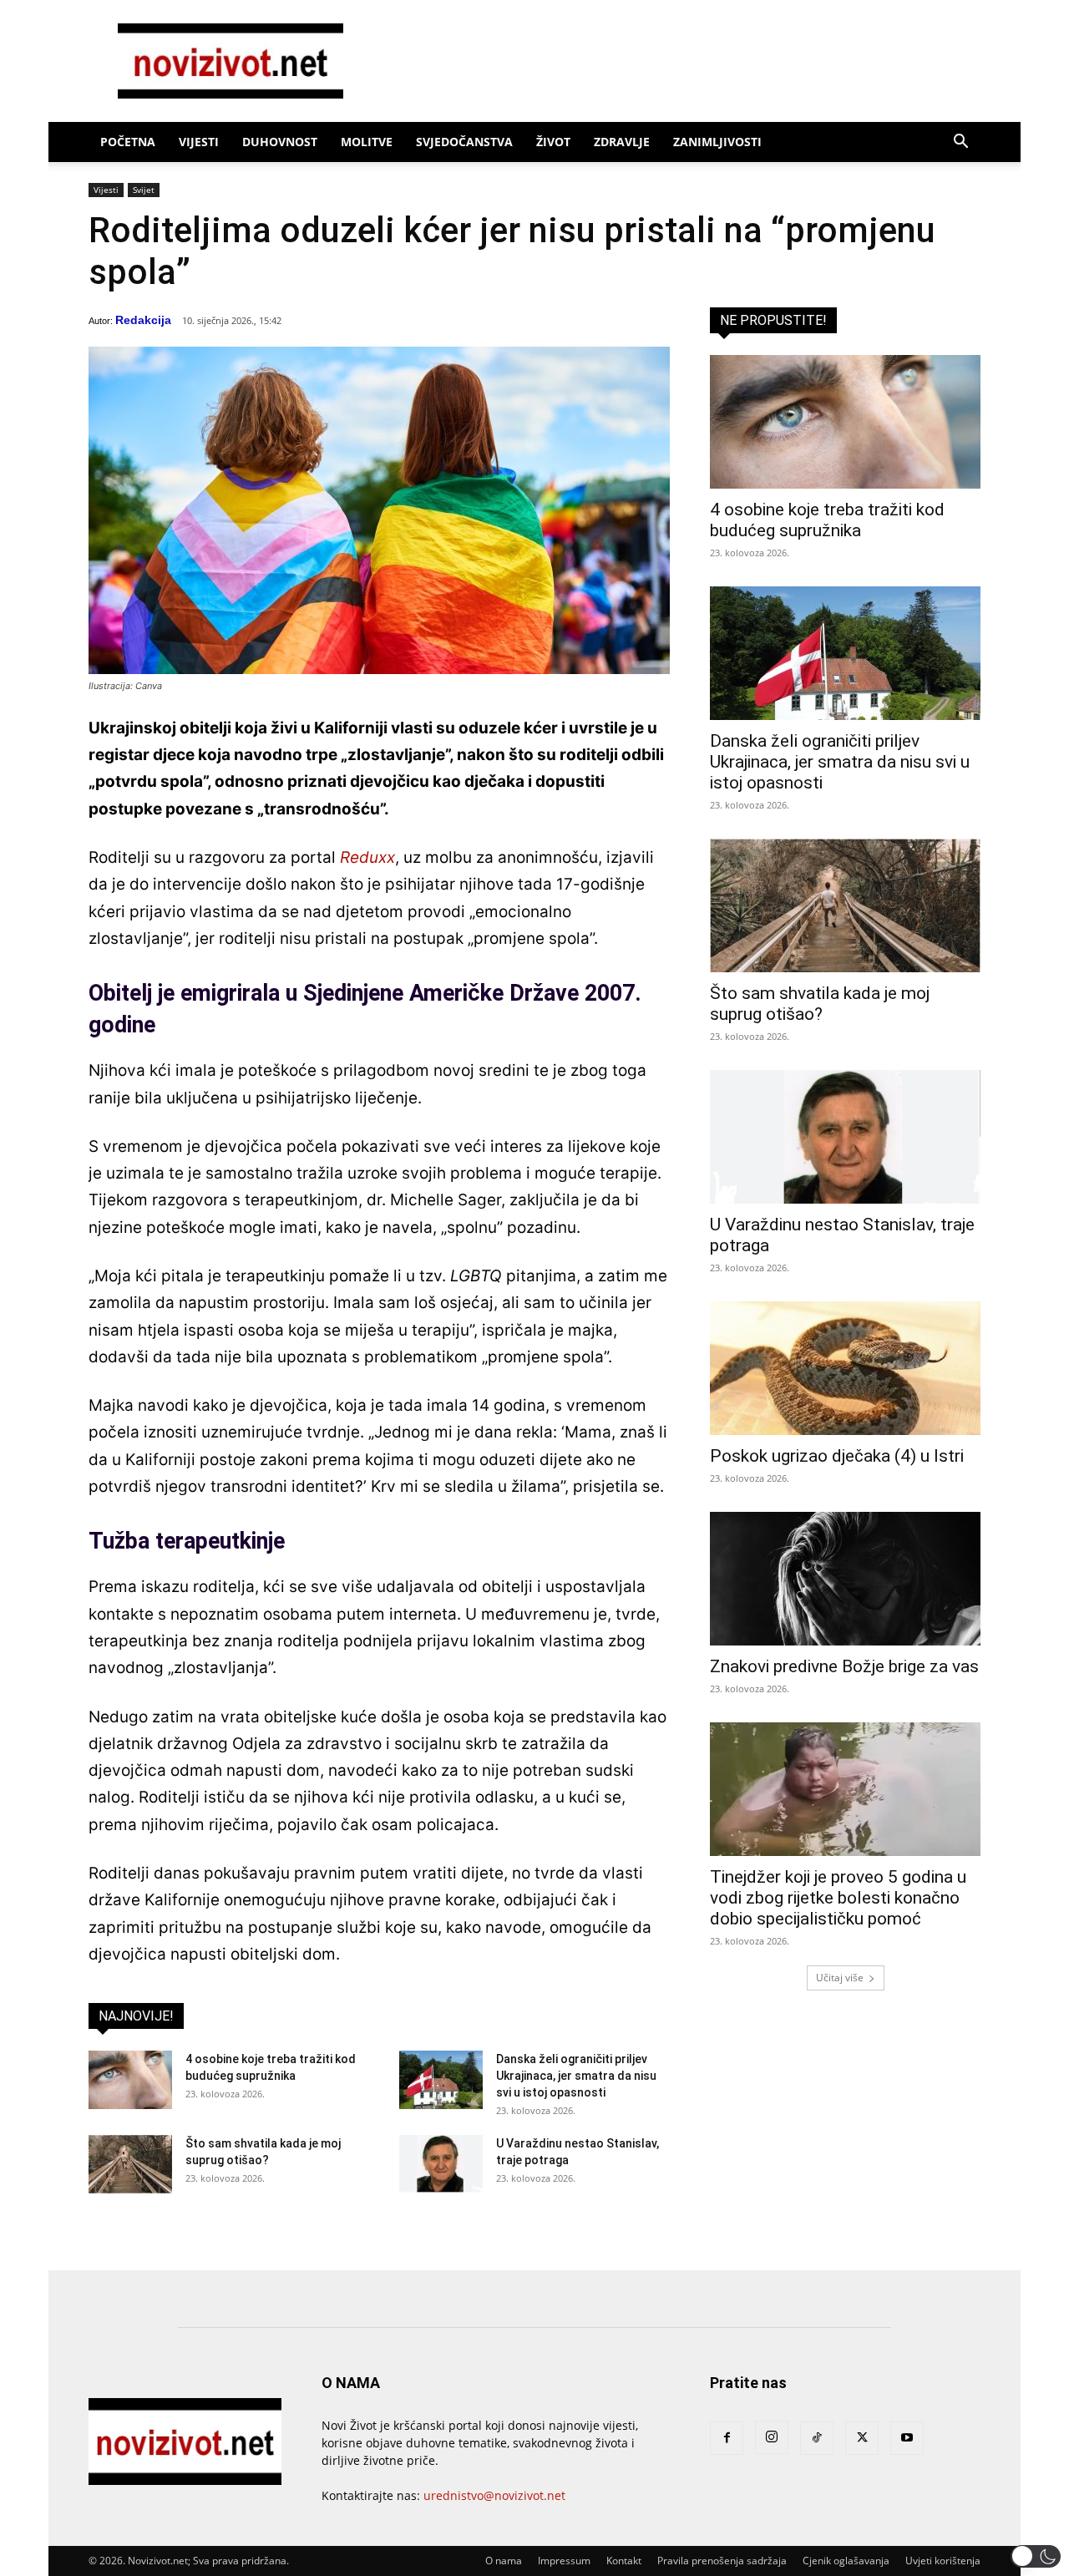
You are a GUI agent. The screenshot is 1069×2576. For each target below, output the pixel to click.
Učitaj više (840, 1978)
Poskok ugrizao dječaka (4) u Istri (837, 1456)
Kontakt (624, 2561)
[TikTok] (817, 2438)
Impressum (564, 2561)
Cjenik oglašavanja (846, 2561)
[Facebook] (727, 2438)
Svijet (144, 190)
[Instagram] (772, 2437)
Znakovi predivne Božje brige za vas (844, 1666)
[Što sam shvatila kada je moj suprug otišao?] (130, 2164)
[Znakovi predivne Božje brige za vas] (845, 1579)
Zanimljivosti (717, 142)
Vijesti (199, 142)
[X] (862, 2438)
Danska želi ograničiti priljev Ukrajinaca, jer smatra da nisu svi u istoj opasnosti (576, 2076)
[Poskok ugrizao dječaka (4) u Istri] (845, 1368)
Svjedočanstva (464, 142)
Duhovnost (280, 142)
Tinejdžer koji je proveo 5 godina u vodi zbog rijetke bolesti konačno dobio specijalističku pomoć (838, 1898)
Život (553, 142)
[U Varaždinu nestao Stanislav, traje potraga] (441, 2164)
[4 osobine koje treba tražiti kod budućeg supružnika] (130, 2080)
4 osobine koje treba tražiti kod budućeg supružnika (827, 520)
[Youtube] (907, 2438)
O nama (504, 2561)
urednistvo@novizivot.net (494, 2495)
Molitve (367, 142)
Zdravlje (622, 142)
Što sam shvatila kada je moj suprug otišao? (820, 1004)
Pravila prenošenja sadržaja (722, 2561)
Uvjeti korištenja (943, 2561)
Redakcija (143, 320)
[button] (960, 143)
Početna (128, 142)
